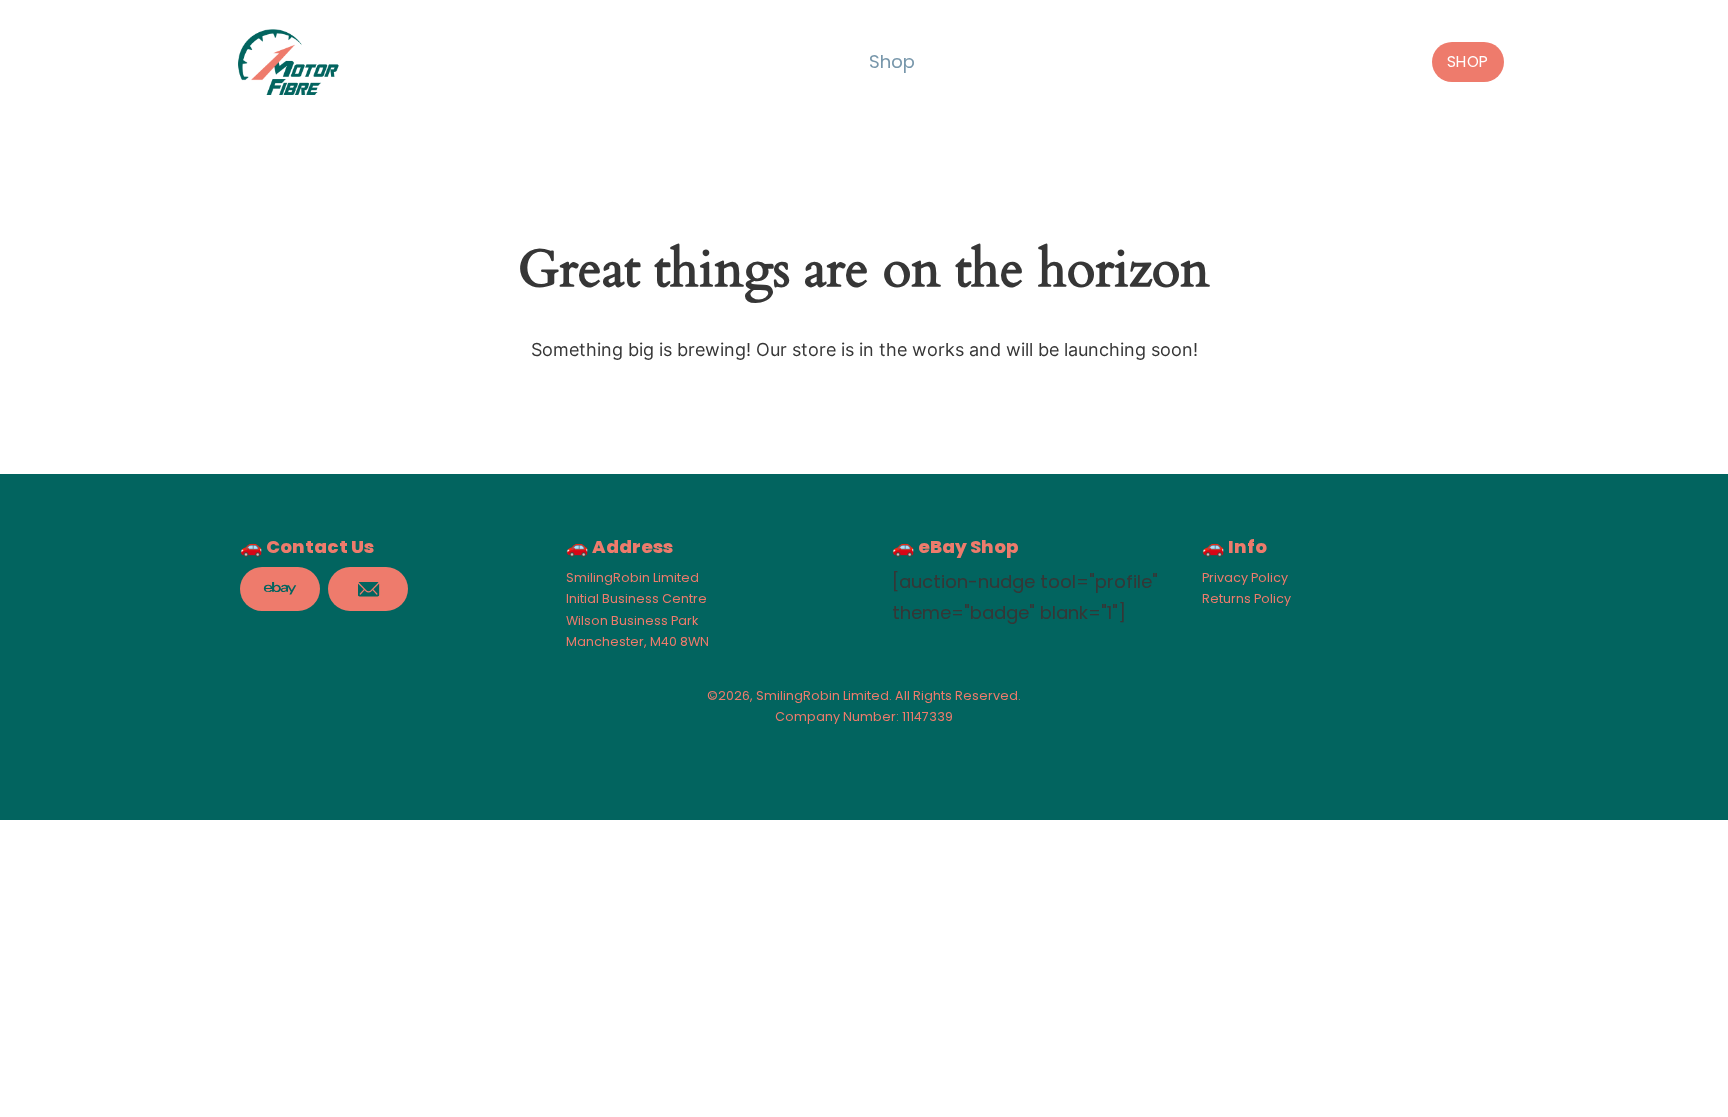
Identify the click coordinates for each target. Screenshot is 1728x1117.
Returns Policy (1246, 598)
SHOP (1468, 61)
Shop (892, 61)
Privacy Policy (1245, 577)
